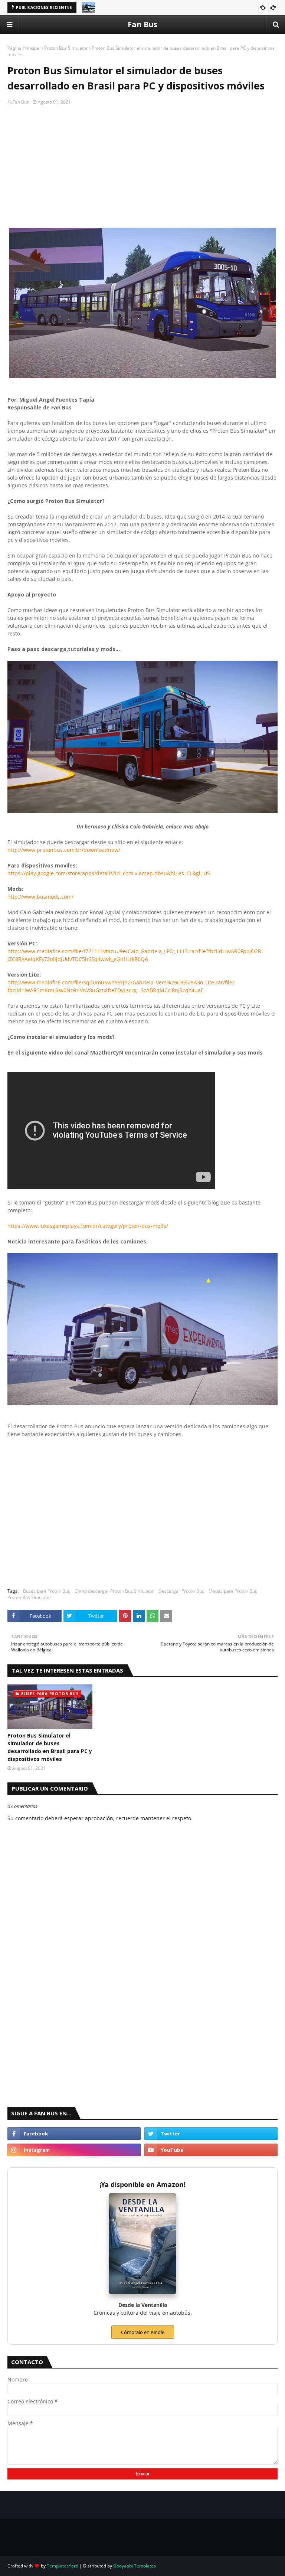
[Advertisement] (142, 169)
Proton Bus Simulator (66, 48)
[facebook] (74, 2134)
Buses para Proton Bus (47, 1591)
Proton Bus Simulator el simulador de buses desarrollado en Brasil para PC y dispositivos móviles (50, 1747)
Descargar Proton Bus (181, 1591)
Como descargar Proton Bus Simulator (114, 1591)
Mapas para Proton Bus (233, 1591)
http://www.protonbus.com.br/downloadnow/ (64, 850)
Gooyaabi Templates (135, 2566)
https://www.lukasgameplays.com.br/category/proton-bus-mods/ (88, 1226)
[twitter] (211, 2134)
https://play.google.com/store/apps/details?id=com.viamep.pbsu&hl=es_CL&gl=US (109, 873)
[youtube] (211, 2150)
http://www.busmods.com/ (40, 897)
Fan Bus (142, 24)
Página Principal (24, 48)
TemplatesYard (63, 2566)
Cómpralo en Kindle (143, 2332)
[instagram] (74, 2150)
